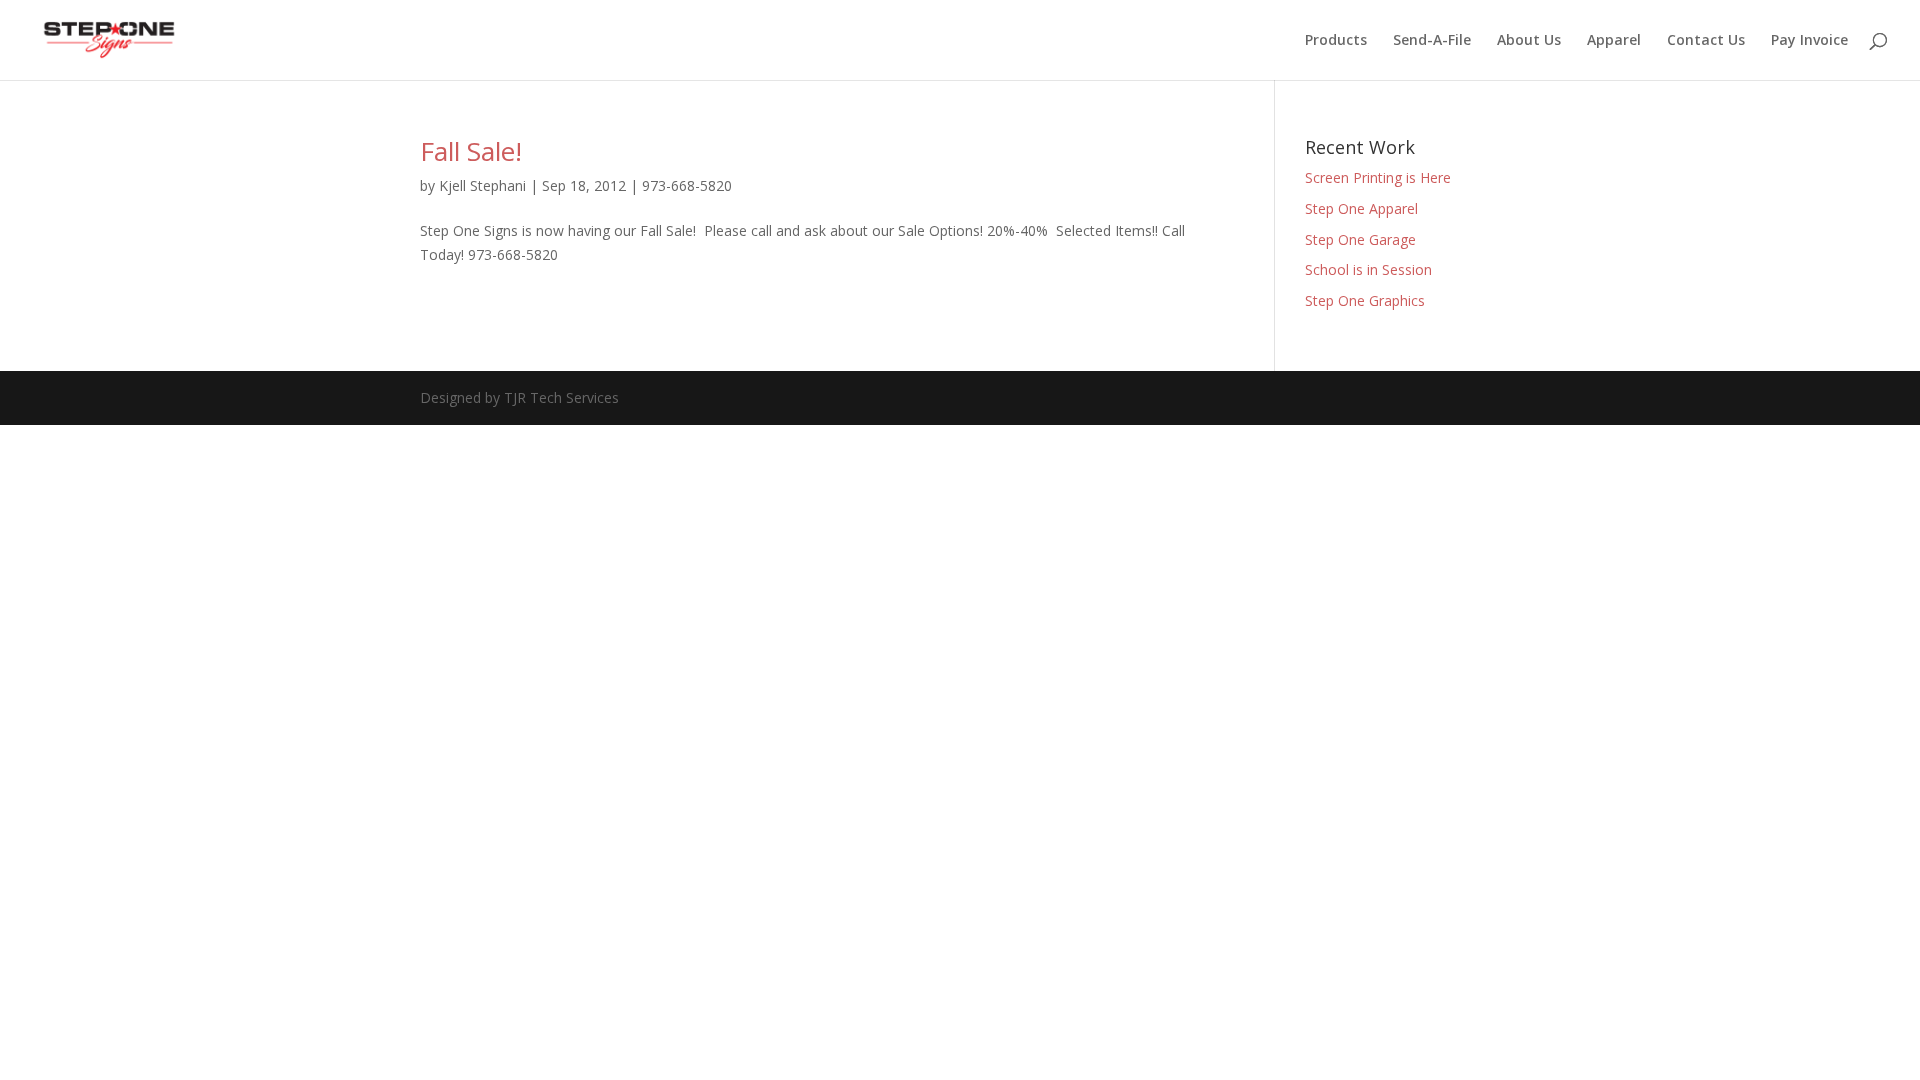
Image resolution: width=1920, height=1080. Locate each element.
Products (1336, 41)
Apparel (1614, 41)
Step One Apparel (1361, 208)
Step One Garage (1360, 239)
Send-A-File (1432, 41)
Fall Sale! (471, 151)
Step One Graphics (1365, 300)
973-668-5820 (687, 185)
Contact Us (1706, 41)
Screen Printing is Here (1378, 177)
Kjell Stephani (482, 185)
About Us (1529, 41)
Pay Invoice (1809, 41)
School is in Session (1368, 269)
